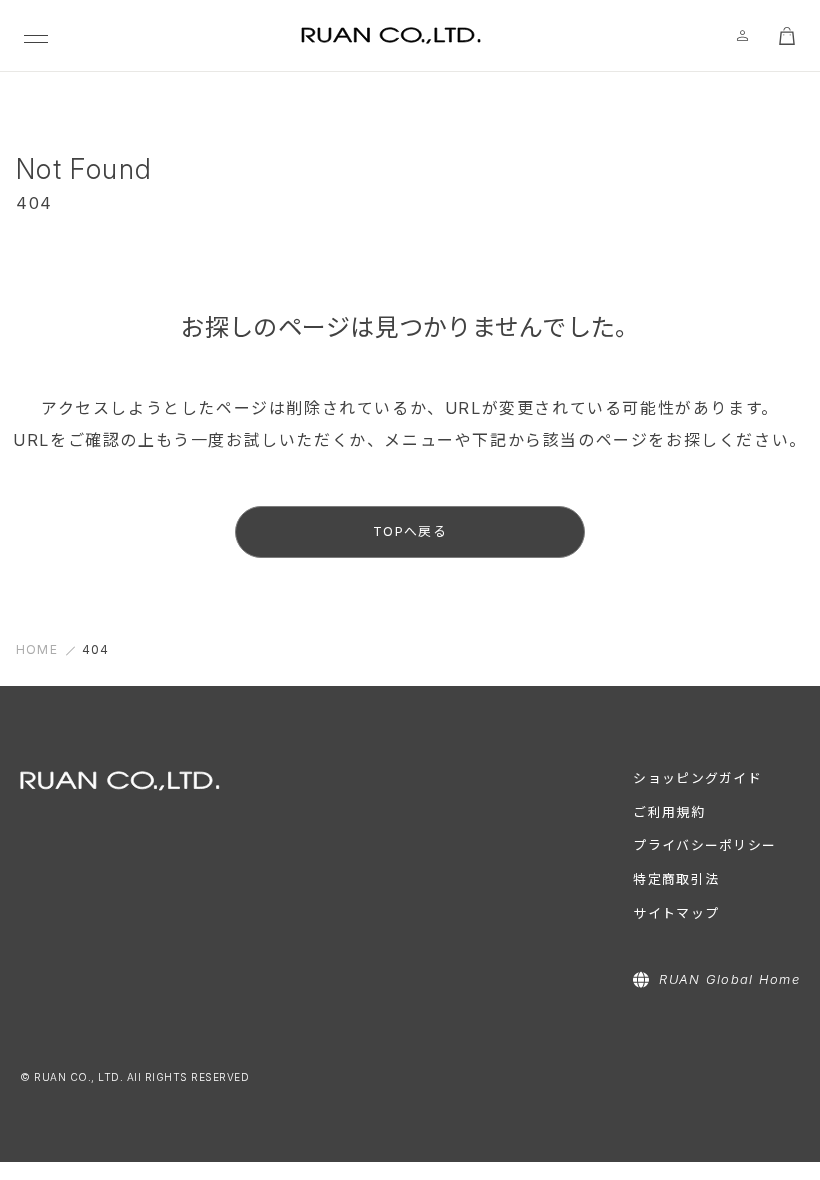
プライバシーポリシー (704, 845)
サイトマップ (676, 913)
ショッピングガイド (697, 778)
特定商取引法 (676, 879)
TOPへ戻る (410, 531)
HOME (37, 649)
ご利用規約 (668, 812)
